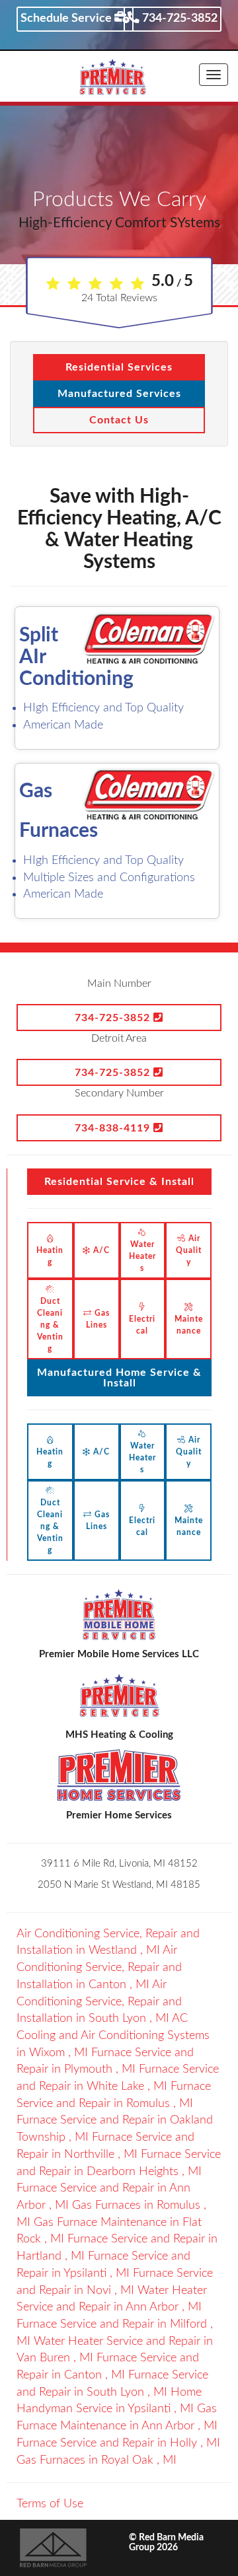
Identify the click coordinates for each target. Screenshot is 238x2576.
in (99, 1967)
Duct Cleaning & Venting (50, 1325)
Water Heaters (142, 1256)
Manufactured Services (119, 394)
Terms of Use (50, 2504)
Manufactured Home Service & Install (119, 1378)
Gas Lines (98, 1319)
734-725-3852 (178, 18)
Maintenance (189, 1325)
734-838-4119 (114, 1128)
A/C (100, 1250)
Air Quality (189, 1250)
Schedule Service (67, 18)
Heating (50, 1256)
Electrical (142, 1325)
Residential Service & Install (119, 1182)
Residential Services (119, 367)
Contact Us (119, 420)
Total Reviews (119, 298)
